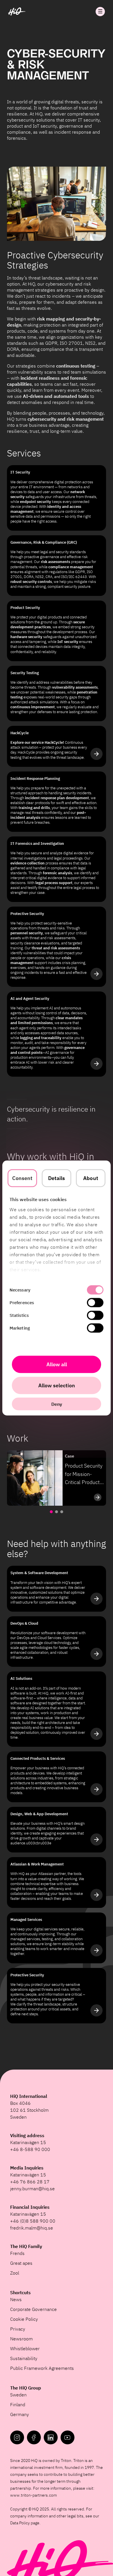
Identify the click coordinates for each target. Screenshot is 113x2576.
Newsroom (21, 2339)
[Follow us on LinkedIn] (51, 2437)
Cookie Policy (24, 2319)
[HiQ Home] (17, 12)
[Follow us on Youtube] (68, 2437)
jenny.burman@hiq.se (32, 2189)
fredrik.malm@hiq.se (32, 2228)
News (16, 2299)
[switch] (95, 1303)
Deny (57, 1404)
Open (100, 12)
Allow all (57, 1364)
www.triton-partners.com (33, 2495)
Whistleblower (25, 2348)
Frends (17, 2253)
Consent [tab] (22, 1178)
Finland (18, 2404)
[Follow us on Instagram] (17, 2437)
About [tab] (91, 1178)
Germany (20, 2414)
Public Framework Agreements (42, 2368)
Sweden (18, 2395)
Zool (15, 2273)
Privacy (18, 2329)
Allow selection (57, 1385)
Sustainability (24, 2358)
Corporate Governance (33, 2309)
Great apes (21, 2263)
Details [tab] (57, 1178)
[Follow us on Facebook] (34, 2437)
